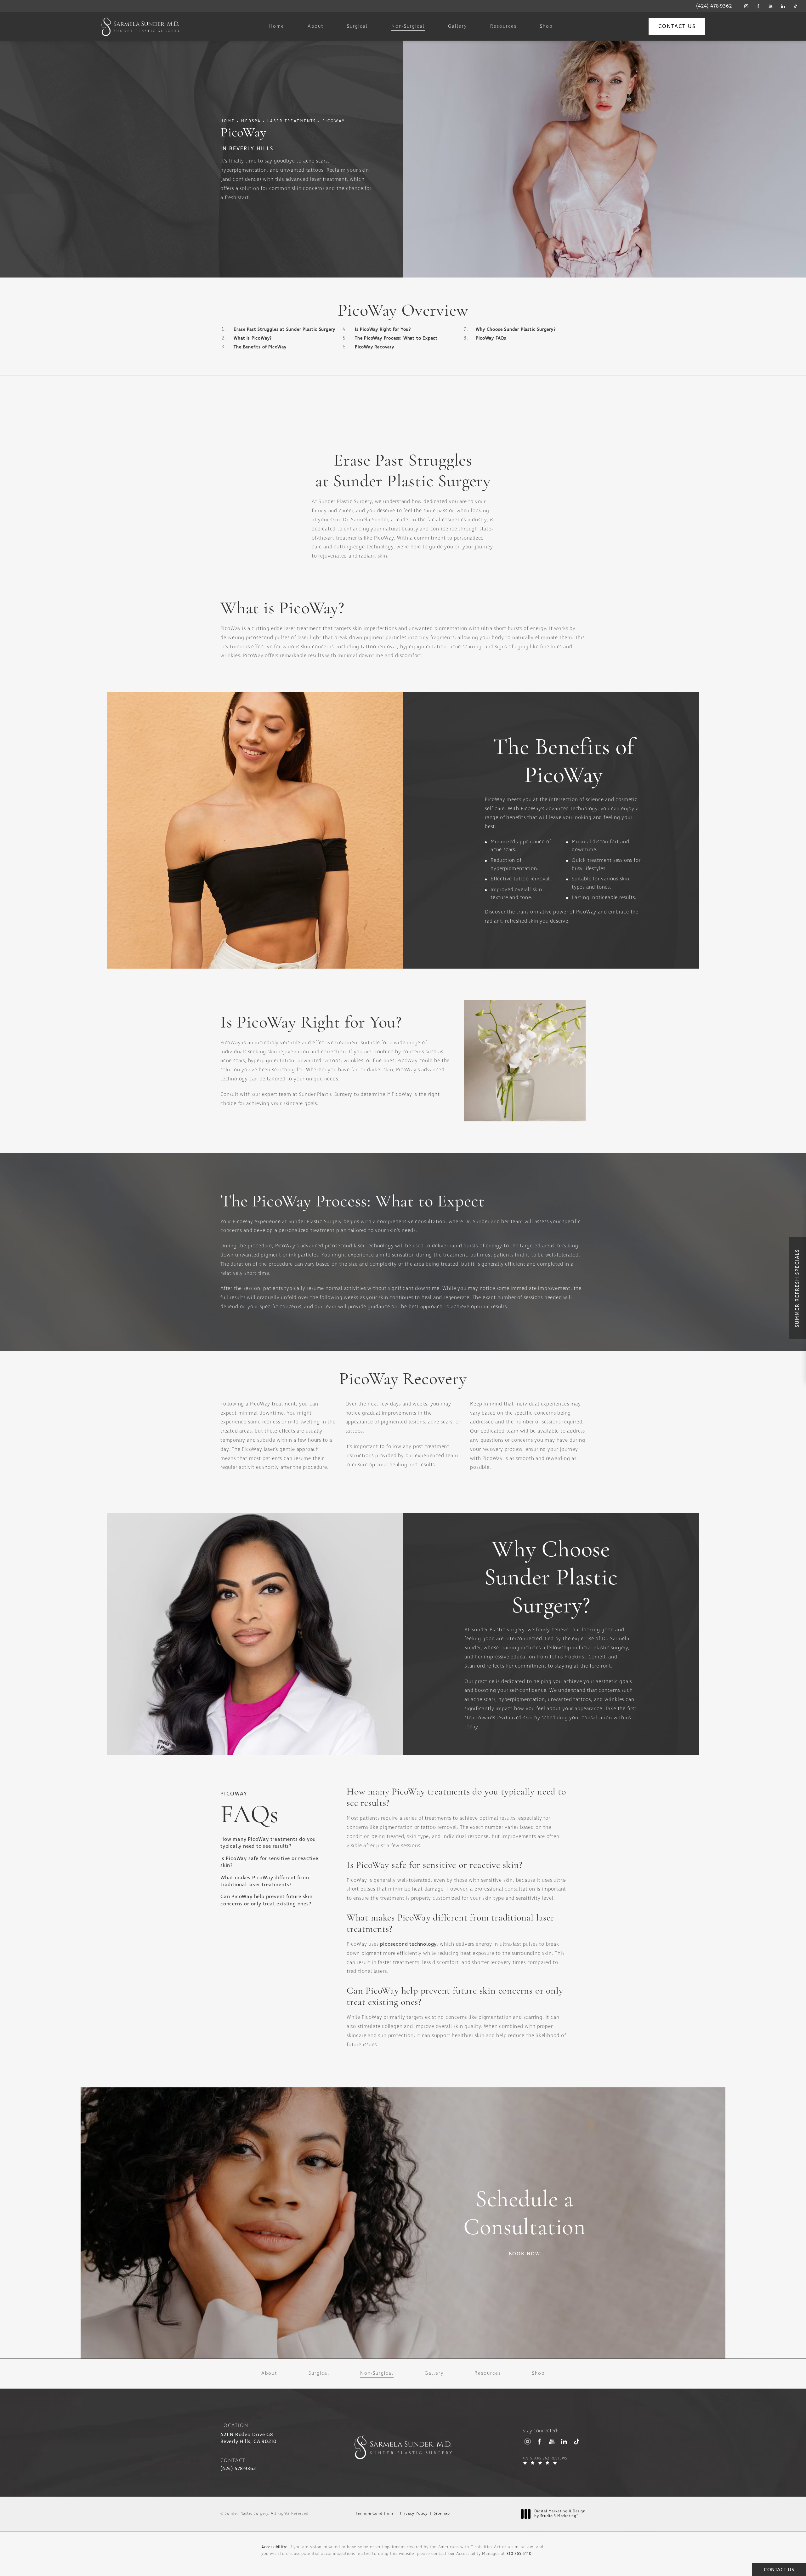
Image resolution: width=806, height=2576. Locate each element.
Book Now (525, 2254)
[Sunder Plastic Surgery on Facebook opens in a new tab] (758, 6)
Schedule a (525, 2214)
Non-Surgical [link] (408, 27)
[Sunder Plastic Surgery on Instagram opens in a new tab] (746, 6)
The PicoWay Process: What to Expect (396, 338)
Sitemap (442, 2514)
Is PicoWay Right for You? (383, 329)
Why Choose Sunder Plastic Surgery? (516, 329)
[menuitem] (746, 6)
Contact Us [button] (779, 2570)
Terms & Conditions (375, 2514)
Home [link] (277, 27)
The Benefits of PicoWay (260, 347)
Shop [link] (546, 27)
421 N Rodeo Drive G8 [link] (248, 2438)
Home (228, 121)
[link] (714, 6)
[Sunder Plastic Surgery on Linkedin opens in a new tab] (783, 6)
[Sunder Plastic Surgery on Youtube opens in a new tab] (771, 6)
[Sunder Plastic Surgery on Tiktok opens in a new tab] (795, 6)
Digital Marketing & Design (560, 2514)
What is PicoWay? (253, 338)
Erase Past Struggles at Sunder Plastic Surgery (284, 329)
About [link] (316, 27)
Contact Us (677, 27)
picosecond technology (408, 1944)
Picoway (334, 121)
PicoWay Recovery (375, 347)
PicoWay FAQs (491, 338)
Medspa (251, 121)
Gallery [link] (457, 27)
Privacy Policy (414, 2514)
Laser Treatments (292, 121)
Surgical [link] (357, 27)
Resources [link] (503, 27)
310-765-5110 (519, 2554)
